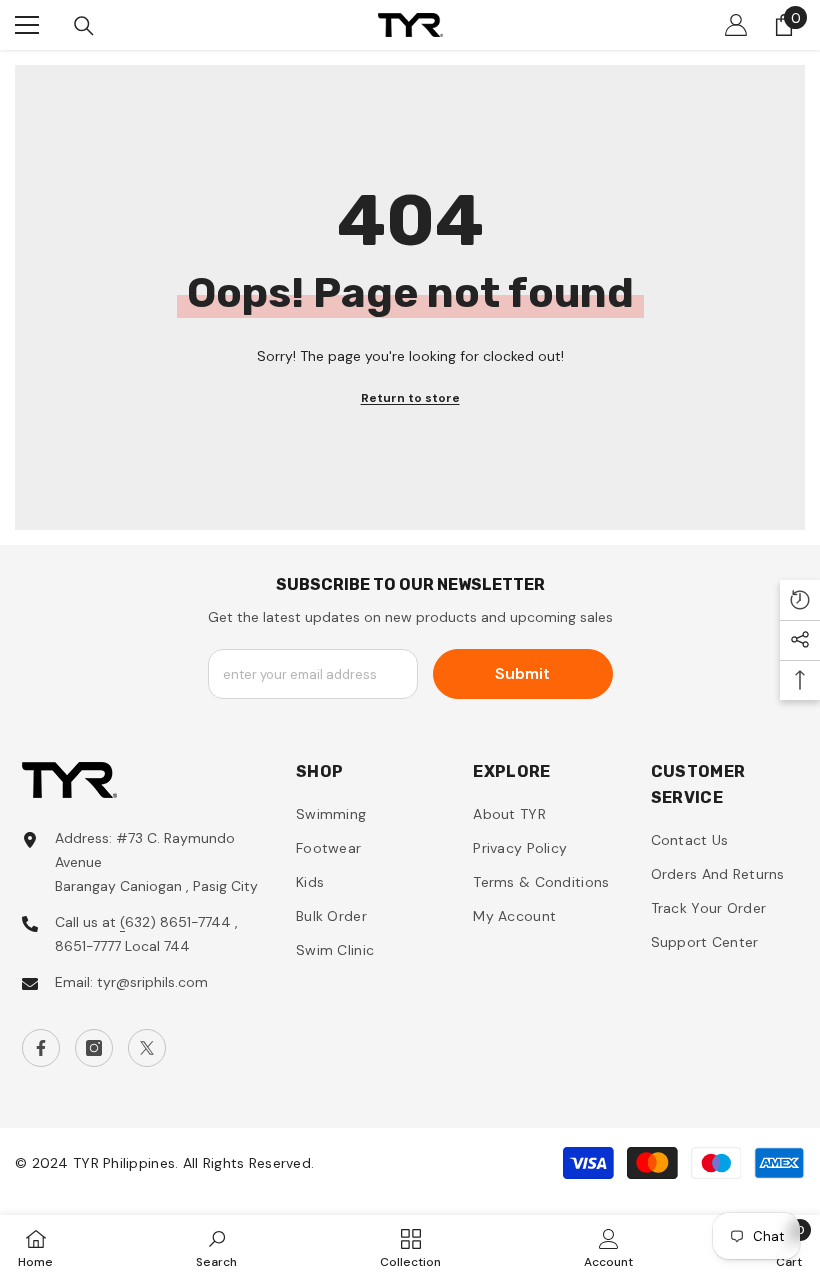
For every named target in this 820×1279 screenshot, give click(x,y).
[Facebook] (41, 1048)
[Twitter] (147, 1048)
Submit (522, 673)
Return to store (410, 398)
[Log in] (736, 25)
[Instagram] (94, 1048)
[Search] (84, 26)
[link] (216, 1247)
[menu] (27, 25)
